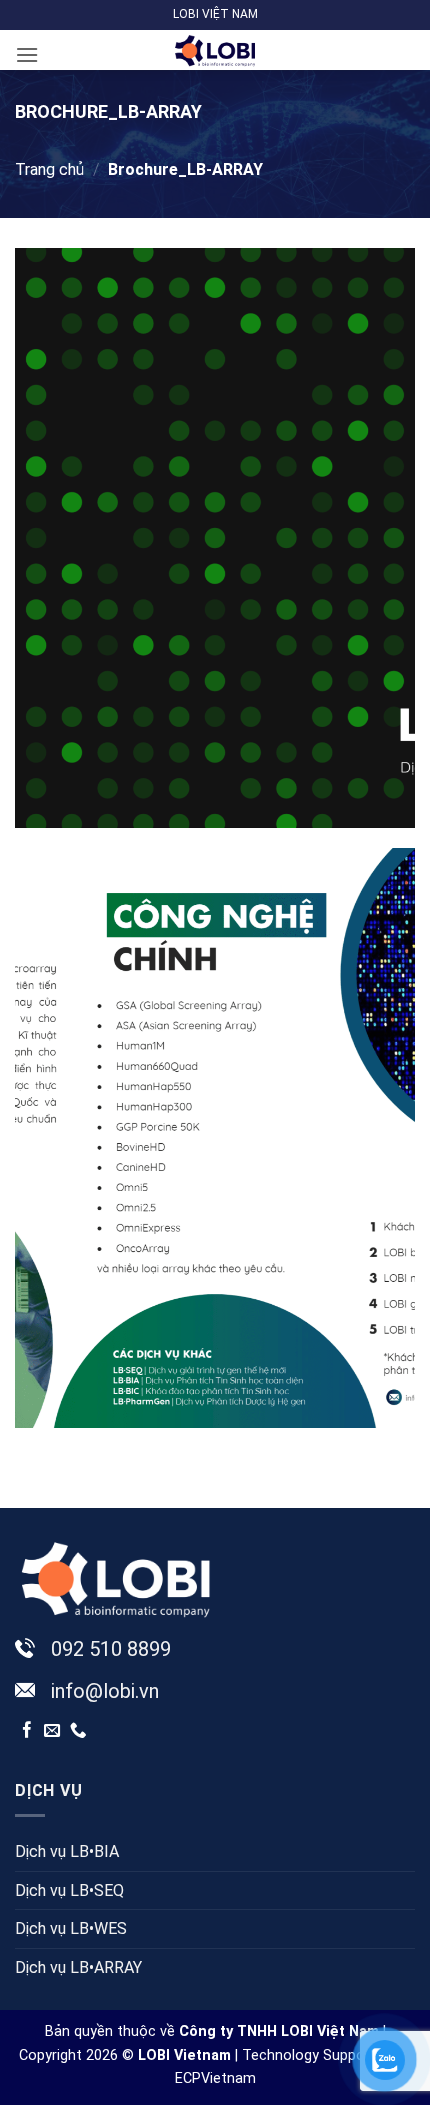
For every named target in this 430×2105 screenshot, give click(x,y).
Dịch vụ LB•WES (71, 1928)
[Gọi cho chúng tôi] (78, 1731)
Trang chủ (49, 169)
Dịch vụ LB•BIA (67, 1851)
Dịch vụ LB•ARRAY (78, 1967)
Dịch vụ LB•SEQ (69, 1890)
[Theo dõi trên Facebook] (27, 1731)
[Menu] (27, 54)
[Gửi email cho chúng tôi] (52, 1731)
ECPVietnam (215, 2078)
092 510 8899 (111, 1649)
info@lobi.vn (105, 1691)
